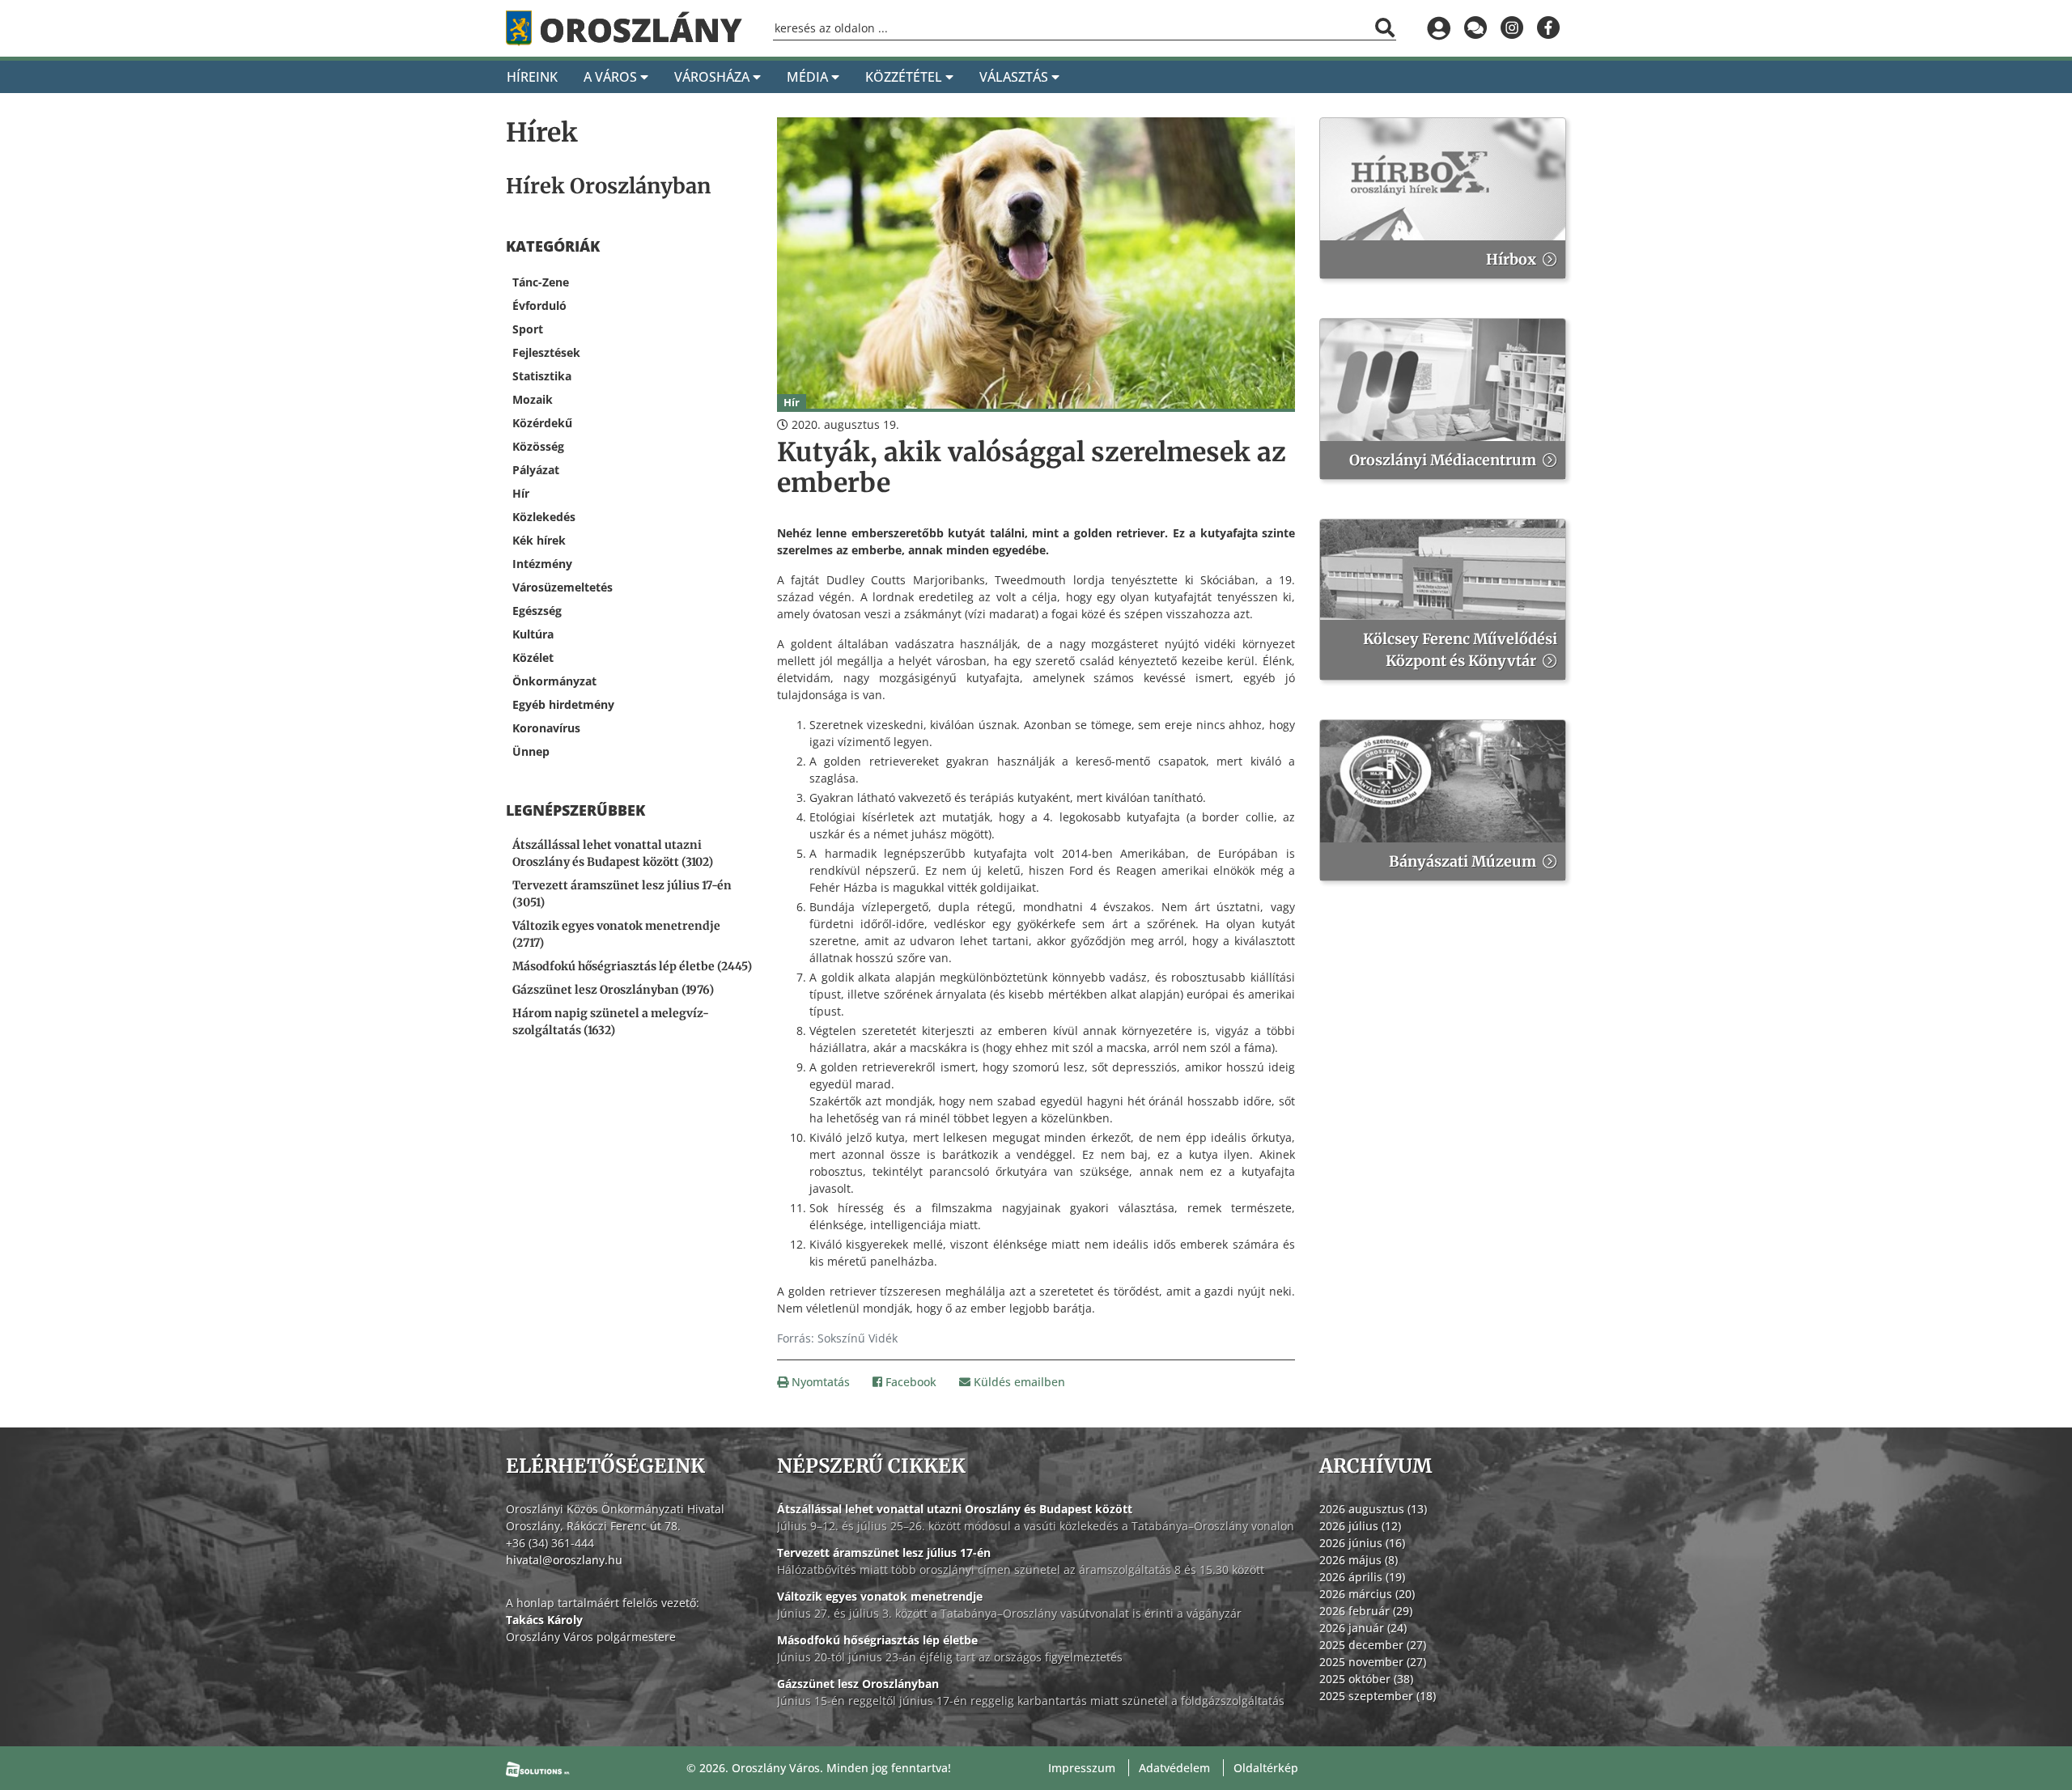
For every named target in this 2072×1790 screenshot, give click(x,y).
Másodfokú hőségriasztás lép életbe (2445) (632, 966)
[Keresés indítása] (1385, 28)
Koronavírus (546, 728)
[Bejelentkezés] (1439, 28)
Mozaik (533, 399)
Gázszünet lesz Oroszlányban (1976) (613, 990)
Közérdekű (542, 423)
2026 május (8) (1359, 1560)
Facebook (909, 1382)
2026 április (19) (1362, 1577)
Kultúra (533, 634)
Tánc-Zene (541, 282)
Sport (528, 329)
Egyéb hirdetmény (563, 704)
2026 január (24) (1363, 1628)
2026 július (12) (1360, 1526)
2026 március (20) (1367, 1594)
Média (809, 77)
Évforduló (539, 305)
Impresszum (1082, 1768)
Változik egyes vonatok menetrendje (880, 1596)
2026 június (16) (1362, 1543)
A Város (612, 77)
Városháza (713, 77)
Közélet (533, 657)
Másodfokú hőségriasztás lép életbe (877, 1640)
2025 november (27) (1373, 1662)
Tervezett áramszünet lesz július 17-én (884, 1552)
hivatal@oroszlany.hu (564, 1560)
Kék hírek (539, 540)
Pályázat (536, 470)
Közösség (538, 446)
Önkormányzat (554, 681)
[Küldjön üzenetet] (1475, 28)
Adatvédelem (1174, 1768)
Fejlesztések (546, 352)
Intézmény (542, 564)
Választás (1015, 77)
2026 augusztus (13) (1373, 1509)
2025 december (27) (1373, 1645)
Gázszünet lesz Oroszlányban (858, 1684)
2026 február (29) (1366, 1611)
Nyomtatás (819, 1382)
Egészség (537, 611)
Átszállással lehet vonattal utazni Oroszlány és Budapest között (955, 1509)
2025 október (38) (1366, 1679)
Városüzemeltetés (563, 587)
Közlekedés (544, 517)
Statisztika (542, 376)
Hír (521, 493)
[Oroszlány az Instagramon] (1512, 28)
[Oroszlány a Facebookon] (1548, 28)
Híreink (532, 77)
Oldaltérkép (1266, 1768)
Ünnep (531, 751)
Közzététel (905, 77)
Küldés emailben (1018, 1382)
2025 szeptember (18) (1378, 1696)
